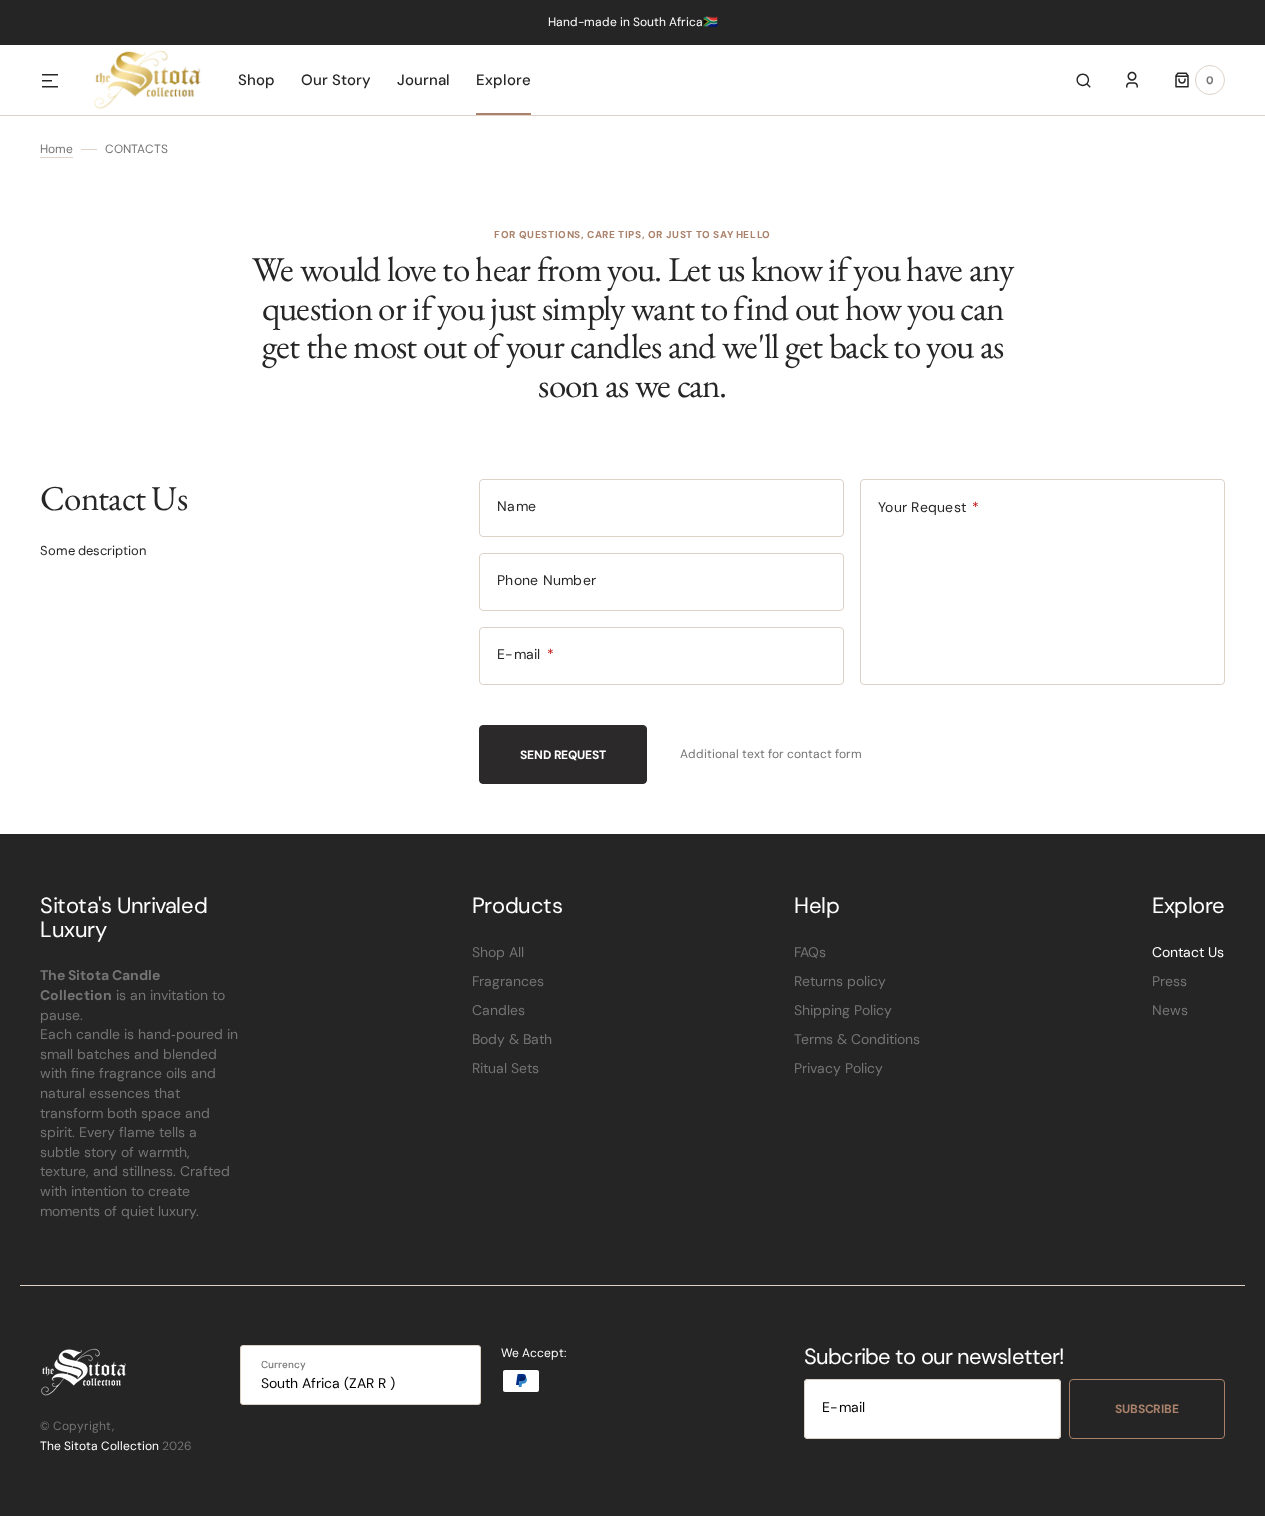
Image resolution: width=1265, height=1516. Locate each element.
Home (56, 149)
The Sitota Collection (99, 1446)
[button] (1083, 80)
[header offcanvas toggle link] (58, 80)
